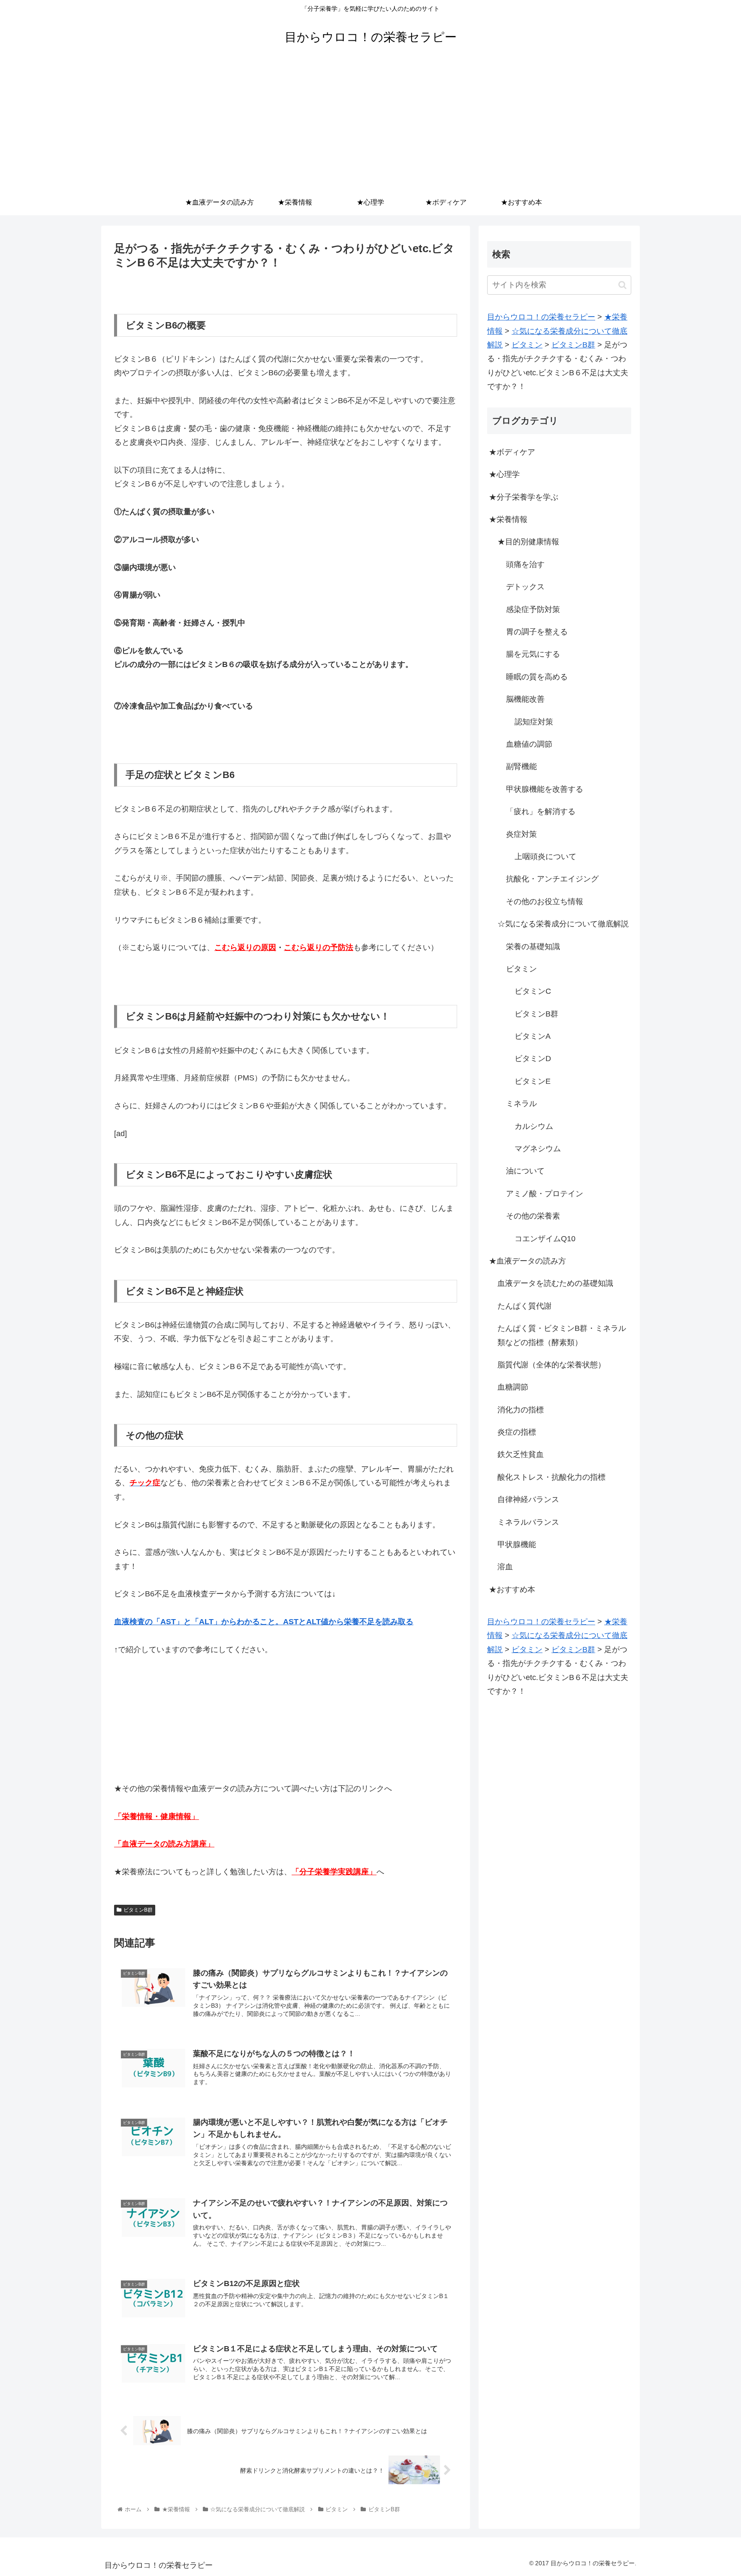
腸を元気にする (533, 654)
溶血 (505, 1567)
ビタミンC (533, 991)
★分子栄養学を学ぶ (524, 497)
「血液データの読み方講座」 (164, 1844)
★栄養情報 (508, 519)
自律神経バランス (528, 1499)
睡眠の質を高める (537, 677)
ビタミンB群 (138, 1910)
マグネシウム (538, 1149)
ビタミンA (533, 1036)
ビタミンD (533, 1059)
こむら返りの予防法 (319, 947)
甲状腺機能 (517, 1544)
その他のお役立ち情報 (545, 902)
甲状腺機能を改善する (545, 789)
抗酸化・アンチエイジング (552, 879)
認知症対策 (534, 722)
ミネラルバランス (528, 1522)
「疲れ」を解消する (541, 811)
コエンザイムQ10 (545, 1239)
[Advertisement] (370, 125)
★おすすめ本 (512, 1590)
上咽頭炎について (545, 857)
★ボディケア (512, 452)
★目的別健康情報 (528, 542)
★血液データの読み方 (527, 1261)
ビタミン (521, 969)
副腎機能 (521, 766)
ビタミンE (533, 1081)
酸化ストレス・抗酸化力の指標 (551, 1477)
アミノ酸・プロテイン (545, 1194)
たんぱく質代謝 (524, 1306)
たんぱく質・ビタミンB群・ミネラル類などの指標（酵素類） (562, 1335)
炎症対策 (521, 834)
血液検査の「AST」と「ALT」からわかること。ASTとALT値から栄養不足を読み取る (264, 1622)
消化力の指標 (521, 1410)
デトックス (525, 587)
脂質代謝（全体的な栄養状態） (551, 1365)
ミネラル (521, 1104)
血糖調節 (513, 1387)
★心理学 (504, 474)
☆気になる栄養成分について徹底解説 (563, 924)
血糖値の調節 (529, 744)
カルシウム (534, 1126)
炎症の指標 (517, 1432)
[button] (622, 285)
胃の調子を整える (537, 632)
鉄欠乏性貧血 (521, 1454)
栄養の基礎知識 (533, 947)
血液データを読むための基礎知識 (555, 1283)
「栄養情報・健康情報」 (157, 1816)
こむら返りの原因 (245, 947)
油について (525, 1171)
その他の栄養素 (533, 1216)
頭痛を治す (525, 564)
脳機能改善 (525, 699)
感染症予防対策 (533, 609)
